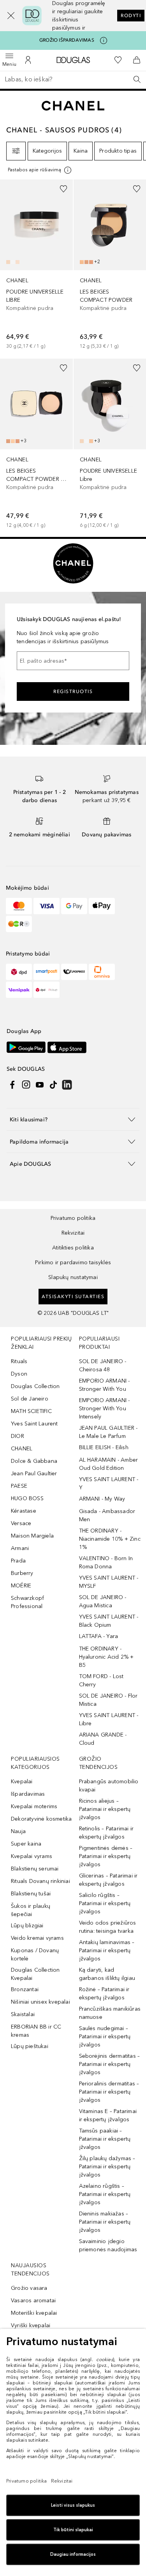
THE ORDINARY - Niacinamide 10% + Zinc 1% (110, 1539)
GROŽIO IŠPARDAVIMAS (67, 40)
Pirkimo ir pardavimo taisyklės (73, 1262)
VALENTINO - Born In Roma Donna (106, 1562)
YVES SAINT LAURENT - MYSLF (109, 1582)
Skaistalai (23, 2014)
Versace (21, 1523)
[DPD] (19, 972)
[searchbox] (73, 79)
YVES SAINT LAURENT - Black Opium (109, 1621)
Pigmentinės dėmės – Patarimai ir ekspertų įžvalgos (106, 1856)
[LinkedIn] (67, 1085)
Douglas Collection (35, 1386)
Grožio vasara (29, 2288)
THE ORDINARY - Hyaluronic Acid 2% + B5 (106, 1657)
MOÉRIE (21, 1586)
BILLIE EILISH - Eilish (104, 1447)
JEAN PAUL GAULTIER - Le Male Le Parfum (108, 1432)
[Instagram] (26, 1085)
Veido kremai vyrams (37, 1938)
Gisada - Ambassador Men (107, 1515)
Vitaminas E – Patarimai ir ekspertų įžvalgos (108, 2115)
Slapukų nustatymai (73, 1277)
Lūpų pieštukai (30, 2046)
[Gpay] (74, 906)
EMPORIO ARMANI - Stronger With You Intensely (105, 1409)
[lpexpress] (74, 972)
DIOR (18, 1436)
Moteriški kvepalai (34, 2313)
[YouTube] (40, 1085)
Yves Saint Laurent (34, 1424)
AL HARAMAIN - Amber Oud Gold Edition (109, 1464)
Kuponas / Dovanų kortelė (35, 1955)
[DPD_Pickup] (47, 990)
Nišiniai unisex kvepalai (40, 2002)
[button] (7, 16)
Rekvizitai (73, 1233)
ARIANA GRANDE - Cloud (103, 1739)
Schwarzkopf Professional (27, 1602)
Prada (18, 1561)
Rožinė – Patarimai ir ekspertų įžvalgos (104, 1994)
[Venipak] (19, 990)
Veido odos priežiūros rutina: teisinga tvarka (108, 1927)
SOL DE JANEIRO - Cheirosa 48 (103, 1365)
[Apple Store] (67, 1047)
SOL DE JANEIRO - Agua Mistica (103, 1601)
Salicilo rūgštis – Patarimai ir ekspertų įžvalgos (105, 1903)
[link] (36, 266)
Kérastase (24, 1511)
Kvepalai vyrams (32, 1856)
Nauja (18, 1831)
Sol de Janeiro (30, 1399)
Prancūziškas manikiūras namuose (110, 2013)
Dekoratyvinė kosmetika (41, 1819)
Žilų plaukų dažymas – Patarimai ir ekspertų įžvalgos (107, 2167)
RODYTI (131, 16)
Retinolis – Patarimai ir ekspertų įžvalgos (106, 1833)
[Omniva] (102, 972)
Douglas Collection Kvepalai (35, 1974)
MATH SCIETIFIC (31, 1411)
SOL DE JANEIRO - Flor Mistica (108, 1700)
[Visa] (47, 906)
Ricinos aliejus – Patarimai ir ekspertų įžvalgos (105, 1809)
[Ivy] (19, 924)
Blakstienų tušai (31, 1894)
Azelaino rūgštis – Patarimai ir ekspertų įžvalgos (105, 2194)
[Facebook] (12, 1085)
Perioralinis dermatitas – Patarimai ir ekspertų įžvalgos (109, 2092)
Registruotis (73, 692)
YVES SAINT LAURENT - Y (109, 1483)
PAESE (19, 1486)
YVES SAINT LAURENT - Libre (109, 1719)
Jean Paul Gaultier (34, 1474)
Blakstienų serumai (35, 1869)
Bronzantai (25, 1989)
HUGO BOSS (27, 1498)
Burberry (22, 1573)
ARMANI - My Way (102, 1499)
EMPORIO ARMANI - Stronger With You (105, 1385)
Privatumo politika (73, 1218)
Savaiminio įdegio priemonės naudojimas (108, 2245)
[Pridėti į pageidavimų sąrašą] (63, 189)
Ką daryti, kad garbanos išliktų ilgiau (107, 1974)
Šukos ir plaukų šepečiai (31, 1910)
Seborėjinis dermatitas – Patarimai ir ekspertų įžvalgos (110, 2064)
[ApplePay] (102, 906)
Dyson (19, 1374)
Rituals (19, 1361)
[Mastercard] (19, 906)
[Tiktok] (53, 1085)
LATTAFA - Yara (99, 1636)
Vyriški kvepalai (31, 2325)
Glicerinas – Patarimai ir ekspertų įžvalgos (108, 1880)
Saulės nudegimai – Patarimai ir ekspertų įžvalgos (105, 2037)
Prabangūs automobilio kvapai (109, 1786)
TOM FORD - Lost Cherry (101, 1680)
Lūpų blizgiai (27, 1926)
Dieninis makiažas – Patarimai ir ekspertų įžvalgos (105, 2222)
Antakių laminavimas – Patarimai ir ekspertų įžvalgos (107, 1950)
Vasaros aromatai (33, 2301)
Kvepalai (22, 1782)
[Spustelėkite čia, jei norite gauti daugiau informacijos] (104, 40)
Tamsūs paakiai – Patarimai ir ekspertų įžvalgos (105, 2139)
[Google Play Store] (26, 1047)
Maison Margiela (32, 1536)
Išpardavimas (28, 1794)
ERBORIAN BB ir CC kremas (36, 2031)
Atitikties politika (73, 1248)
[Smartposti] (47, 972)
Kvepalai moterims (34, 1806)
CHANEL (22, 1449)
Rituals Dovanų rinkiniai (40, 1881)
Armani (20, 1548)
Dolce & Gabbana (34, 1461)
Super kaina (26, 1844)
